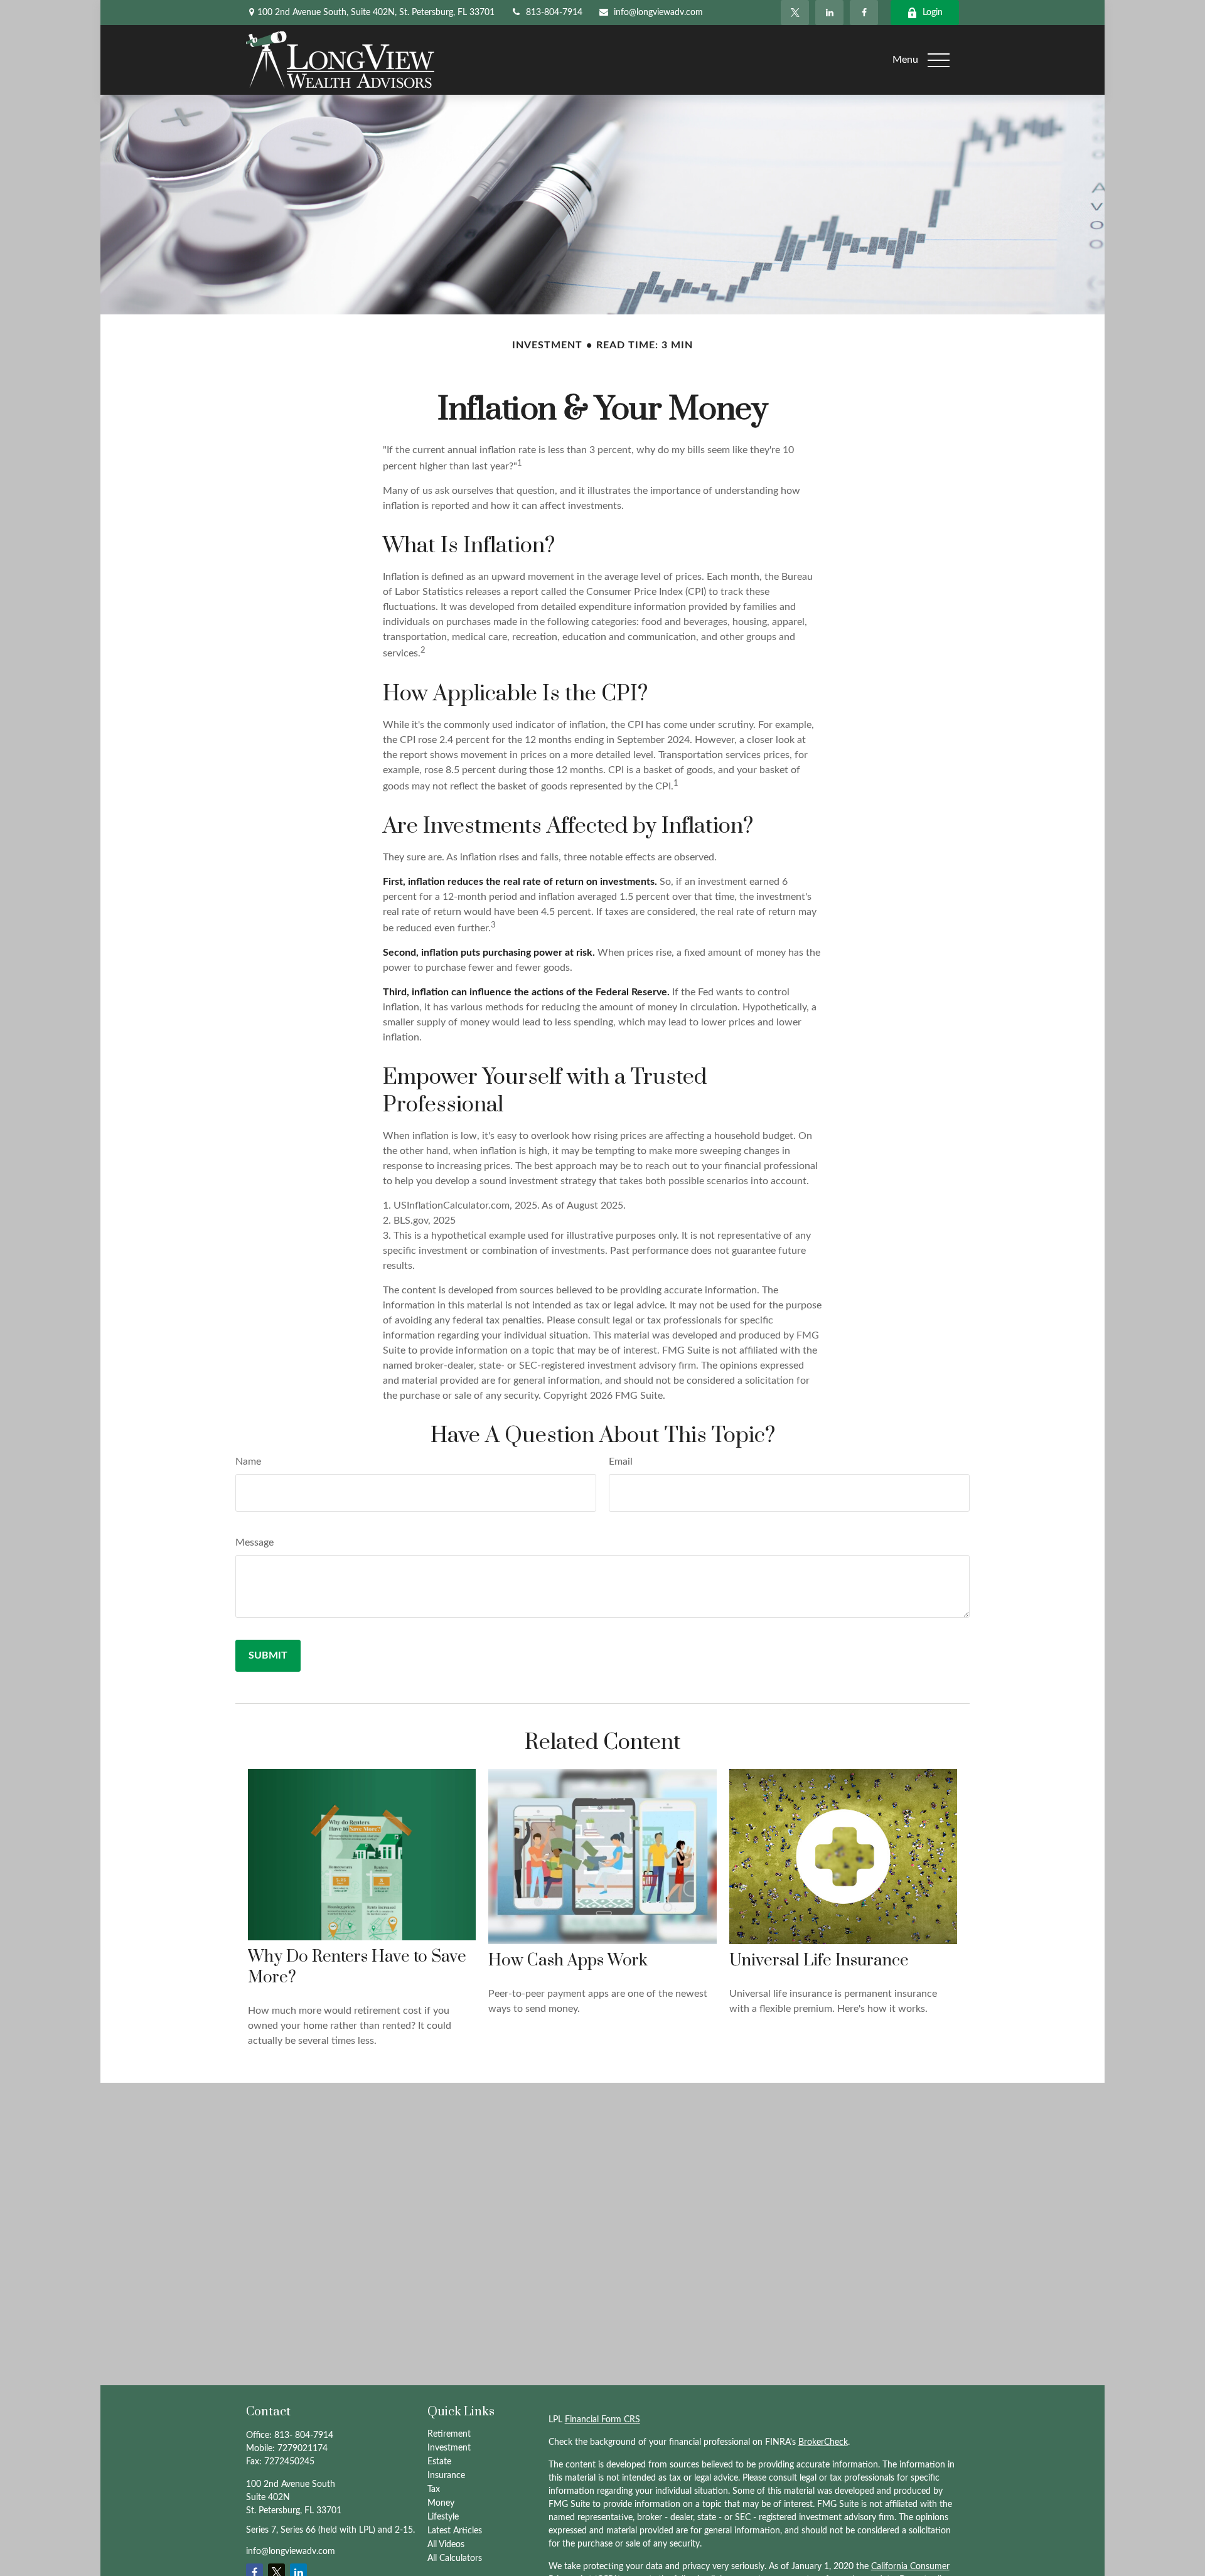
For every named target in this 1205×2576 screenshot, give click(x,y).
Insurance (446, 2476)
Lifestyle (443, 2517)
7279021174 (303, 2449)
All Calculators (455, 2558)
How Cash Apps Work (568, 1961)
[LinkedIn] (829, 13)
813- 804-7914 (304, 2435)
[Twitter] (795, 13)
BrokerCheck (823, 2442)
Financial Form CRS (602, 2420)
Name (248, 1462)
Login (933, 13)
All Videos (446, 2545)
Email (621, 1462)
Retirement (449, 2434)
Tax (434, 2489)
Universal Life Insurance (819, 1961)
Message (254, 1542)
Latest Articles (455, 2531)
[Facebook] (864, 13)
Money (441, 2503)
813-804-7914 (554, 13)
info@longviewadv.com (658, 13)
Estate (439, 2462)
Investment (449, 2448)
